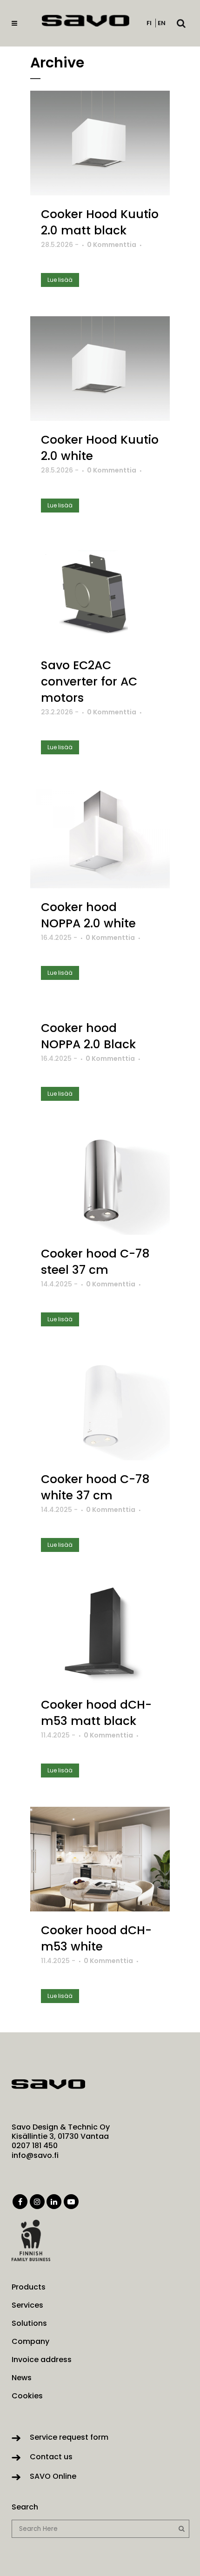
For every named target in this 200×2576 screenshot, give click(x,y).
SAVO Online (53, 2476)
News (22, 2378)
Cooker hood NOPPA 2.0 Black (88, 1036)
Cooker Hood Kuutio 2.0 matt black (100, 222)
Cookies (27, 2396)
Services (27, 2305)
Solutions (29, 2323)
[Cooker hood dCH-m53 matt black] (100, 1634)
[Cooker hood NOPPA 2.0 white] (100, 836)
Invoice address (42, 2360)
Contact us (51, 2457)
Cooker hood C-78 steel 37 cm (95, 1262)
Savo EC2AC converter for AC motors (89, 682)
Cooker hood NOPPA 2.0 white (88, 915)
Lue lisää (60, 280)
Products (29, 2287)
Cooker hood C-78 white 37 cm (95, 1487)
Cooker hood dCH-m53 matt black (96, 1713)
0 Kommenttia (112, 245)
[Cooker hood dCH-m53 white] (100, 1859)
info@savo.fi (35, 2155)
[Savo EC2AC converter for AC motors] (100, 594)
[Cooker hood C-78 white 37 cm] (100, 1408)
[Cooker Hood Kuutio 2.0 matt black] (100, 143)
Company (30, 2342)
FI (149, 23)
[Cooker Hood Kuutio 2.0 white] (100, 369)
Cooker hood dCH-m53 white (96, 1938)
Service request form (69, 2437)
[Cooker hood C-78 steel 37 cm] (100, 1182)
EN (162, 23)
